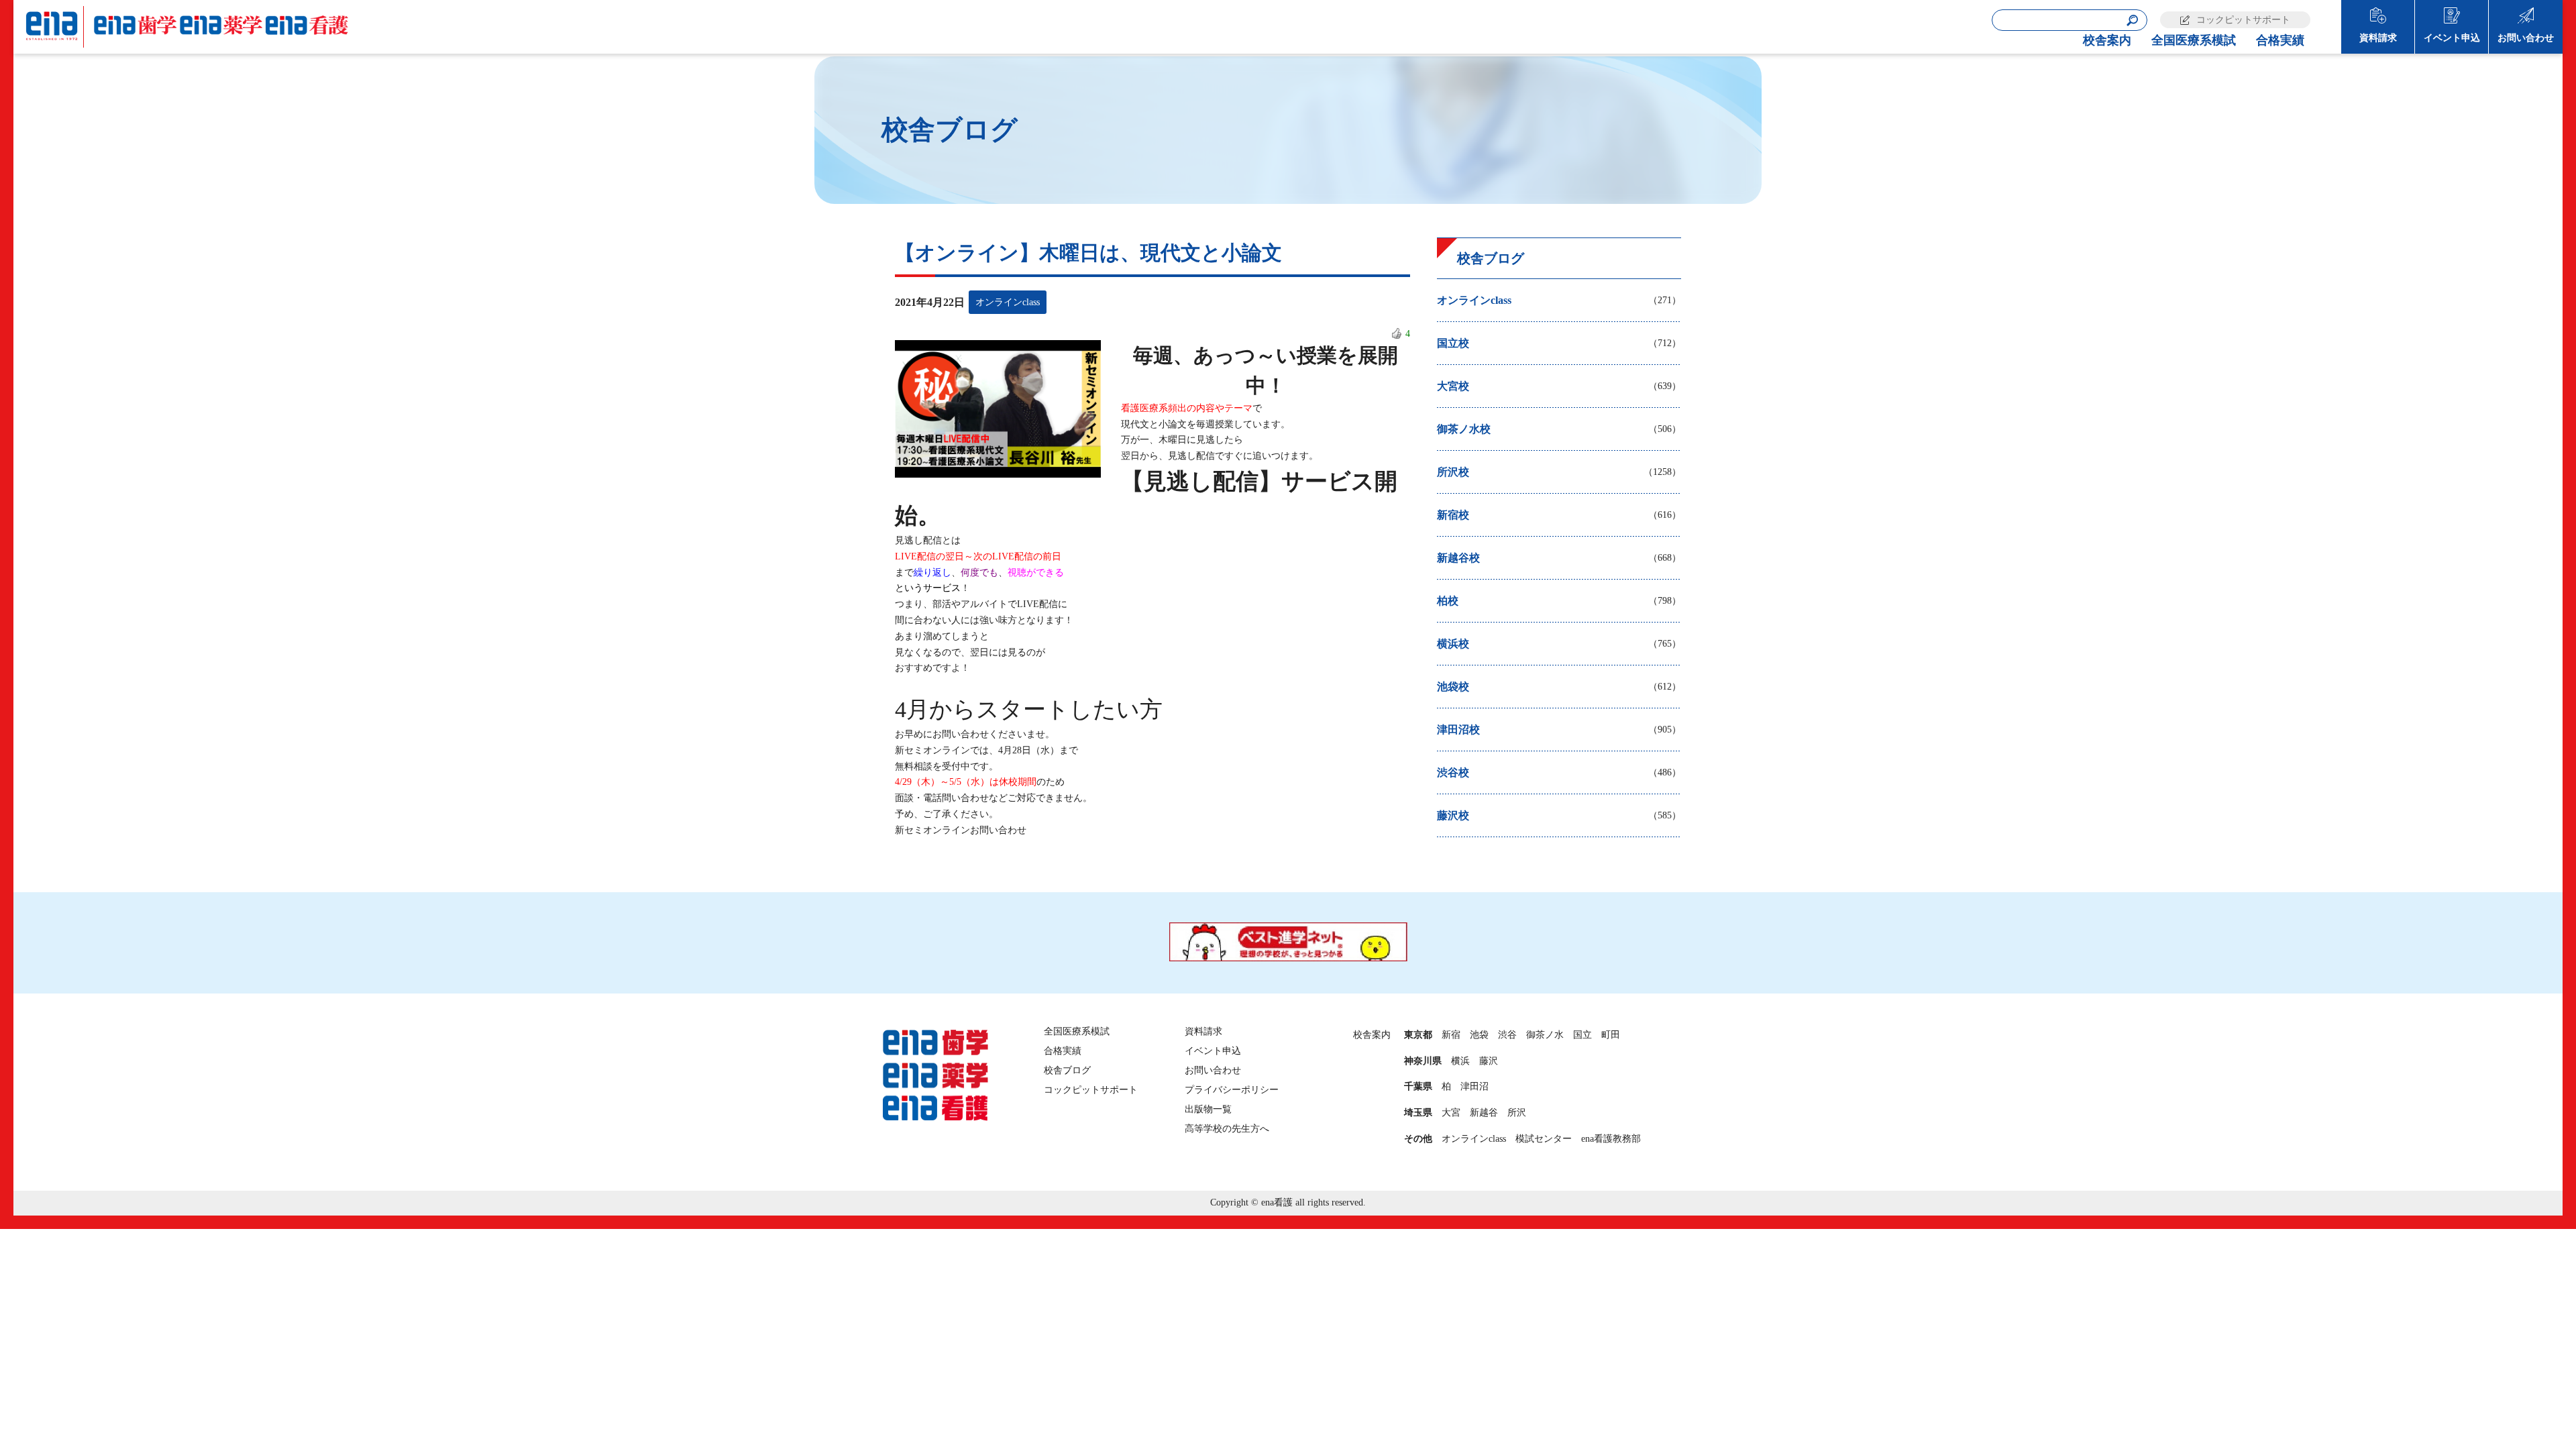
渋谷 (1507, 1035)
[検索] (2133, 20)
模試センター (1544, 1139)
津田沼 (1474, 1086)
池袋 (1479, 1035)
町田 (1611, 1035)
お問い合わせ (2526, 38)
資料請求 (2378, 38)
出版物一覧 (1208, 1109)
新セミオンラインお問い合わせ (961, 830)
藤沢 (1489, 1061)
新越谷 (1484, 1113)
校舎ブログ (1067, 1070)
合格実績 (2280, 40)
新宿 (1451, 1035)
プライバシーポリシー (1232, 1090)
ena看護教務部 (1611, 1139)
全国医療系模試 (2194, 40)
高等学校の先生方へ (1227, 1129)
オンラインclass (1474, 1139)
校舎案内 (2107, 40)
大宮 (1451, 1113)
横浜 (1460, 1061)
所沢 (1517, 1113)
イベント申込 (2452, 38)
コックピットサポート (2243, 20)
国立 (1582, 1035)
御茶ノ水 (1545, 1035)
